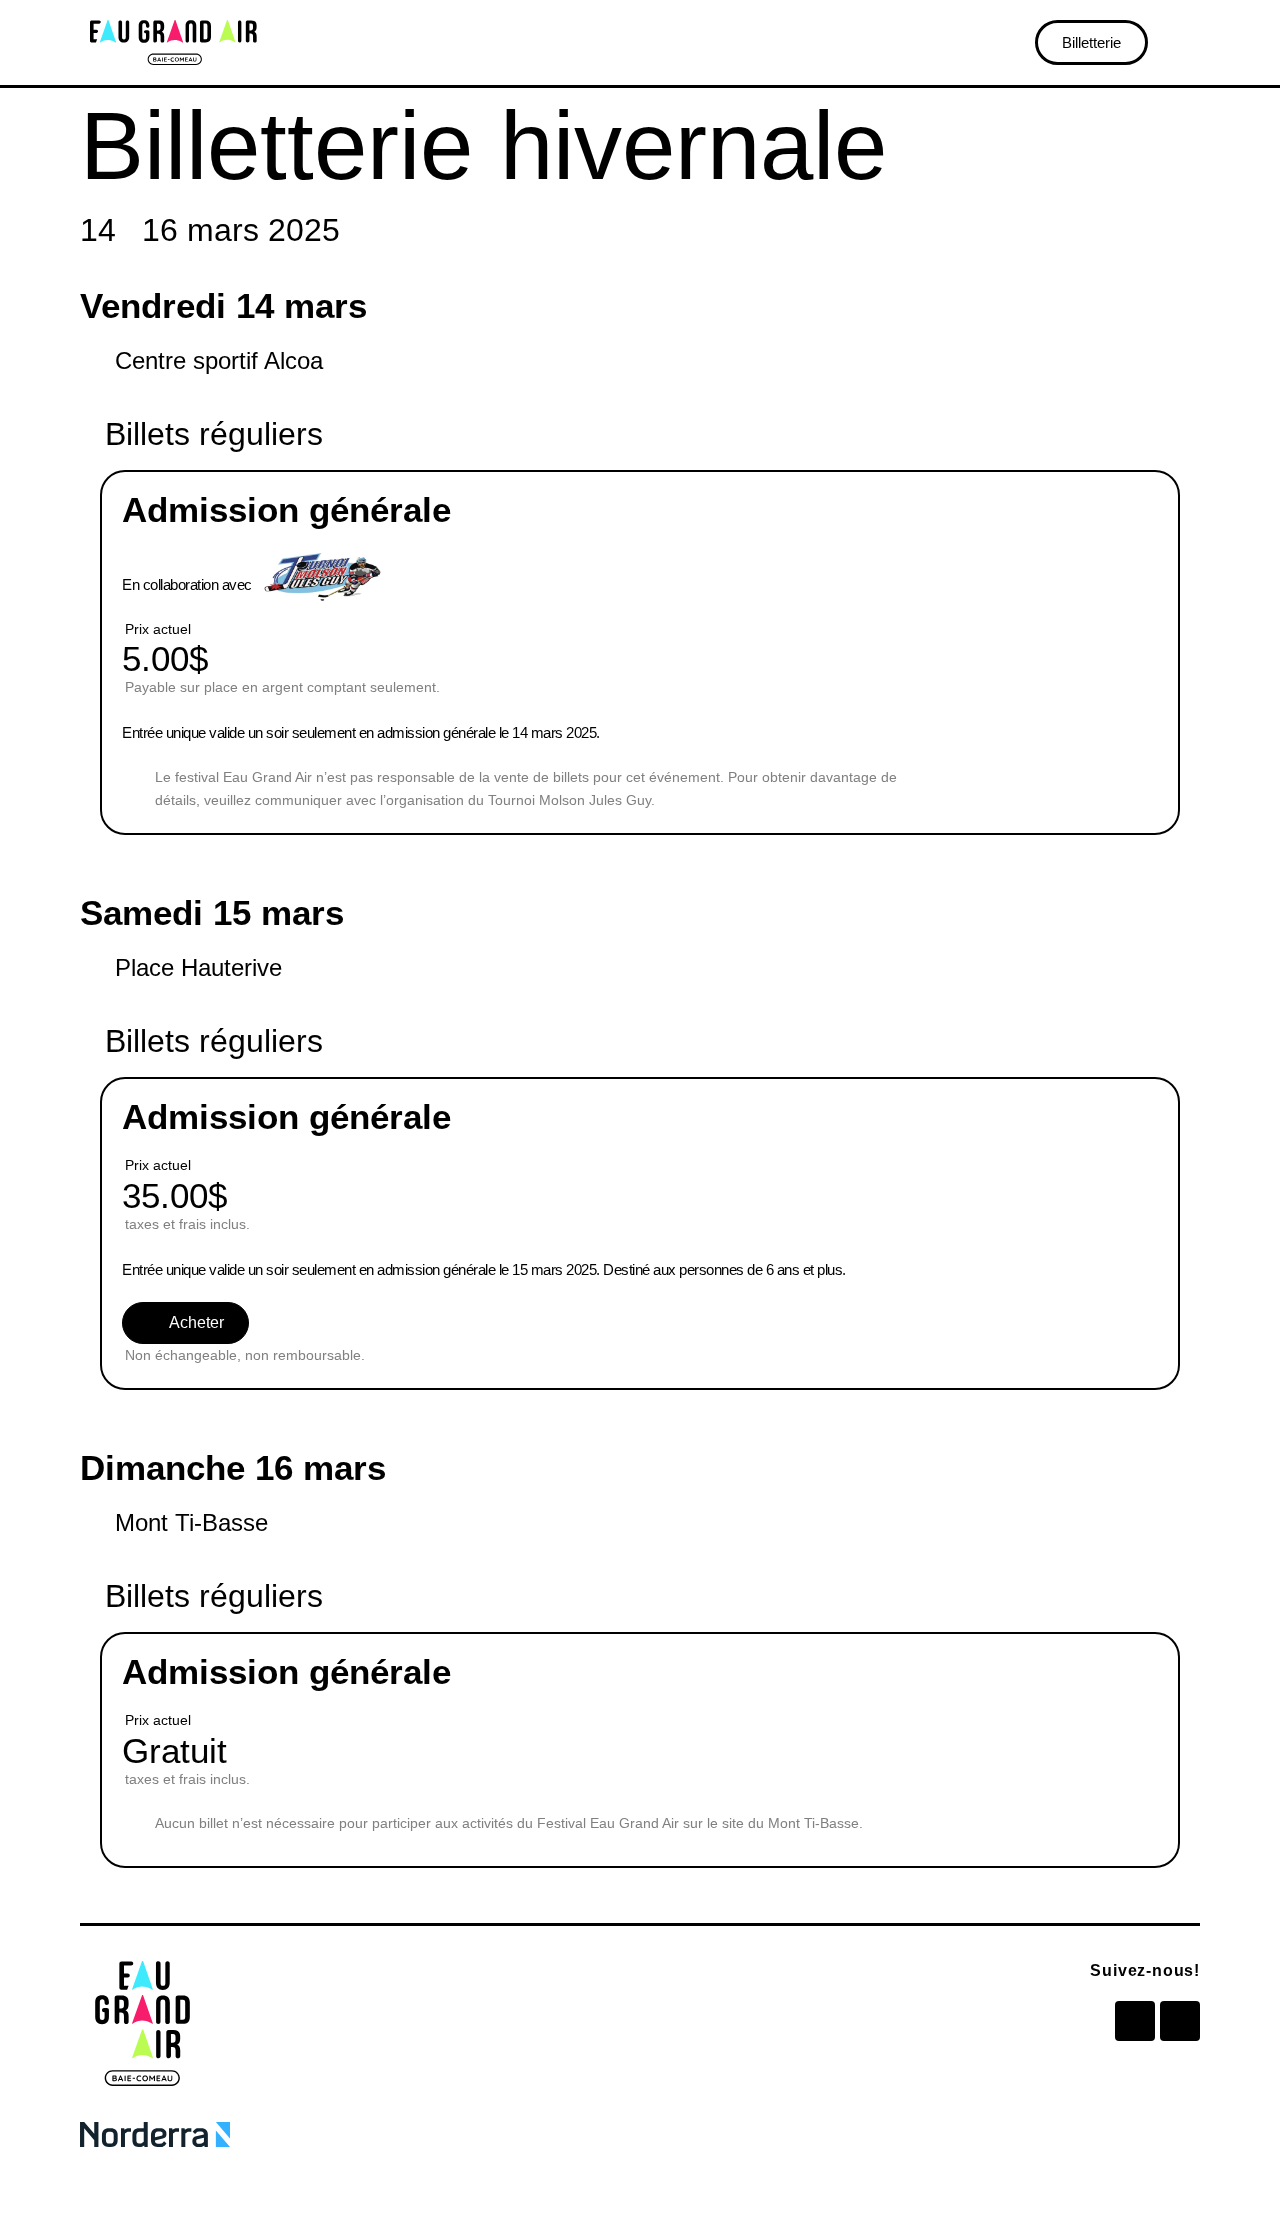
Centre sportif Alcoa (219, 360)
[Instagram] (1180, 2021)
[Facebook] (1135, 2021)
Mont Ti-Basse (191, 1522)
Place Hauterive (198, 967)
